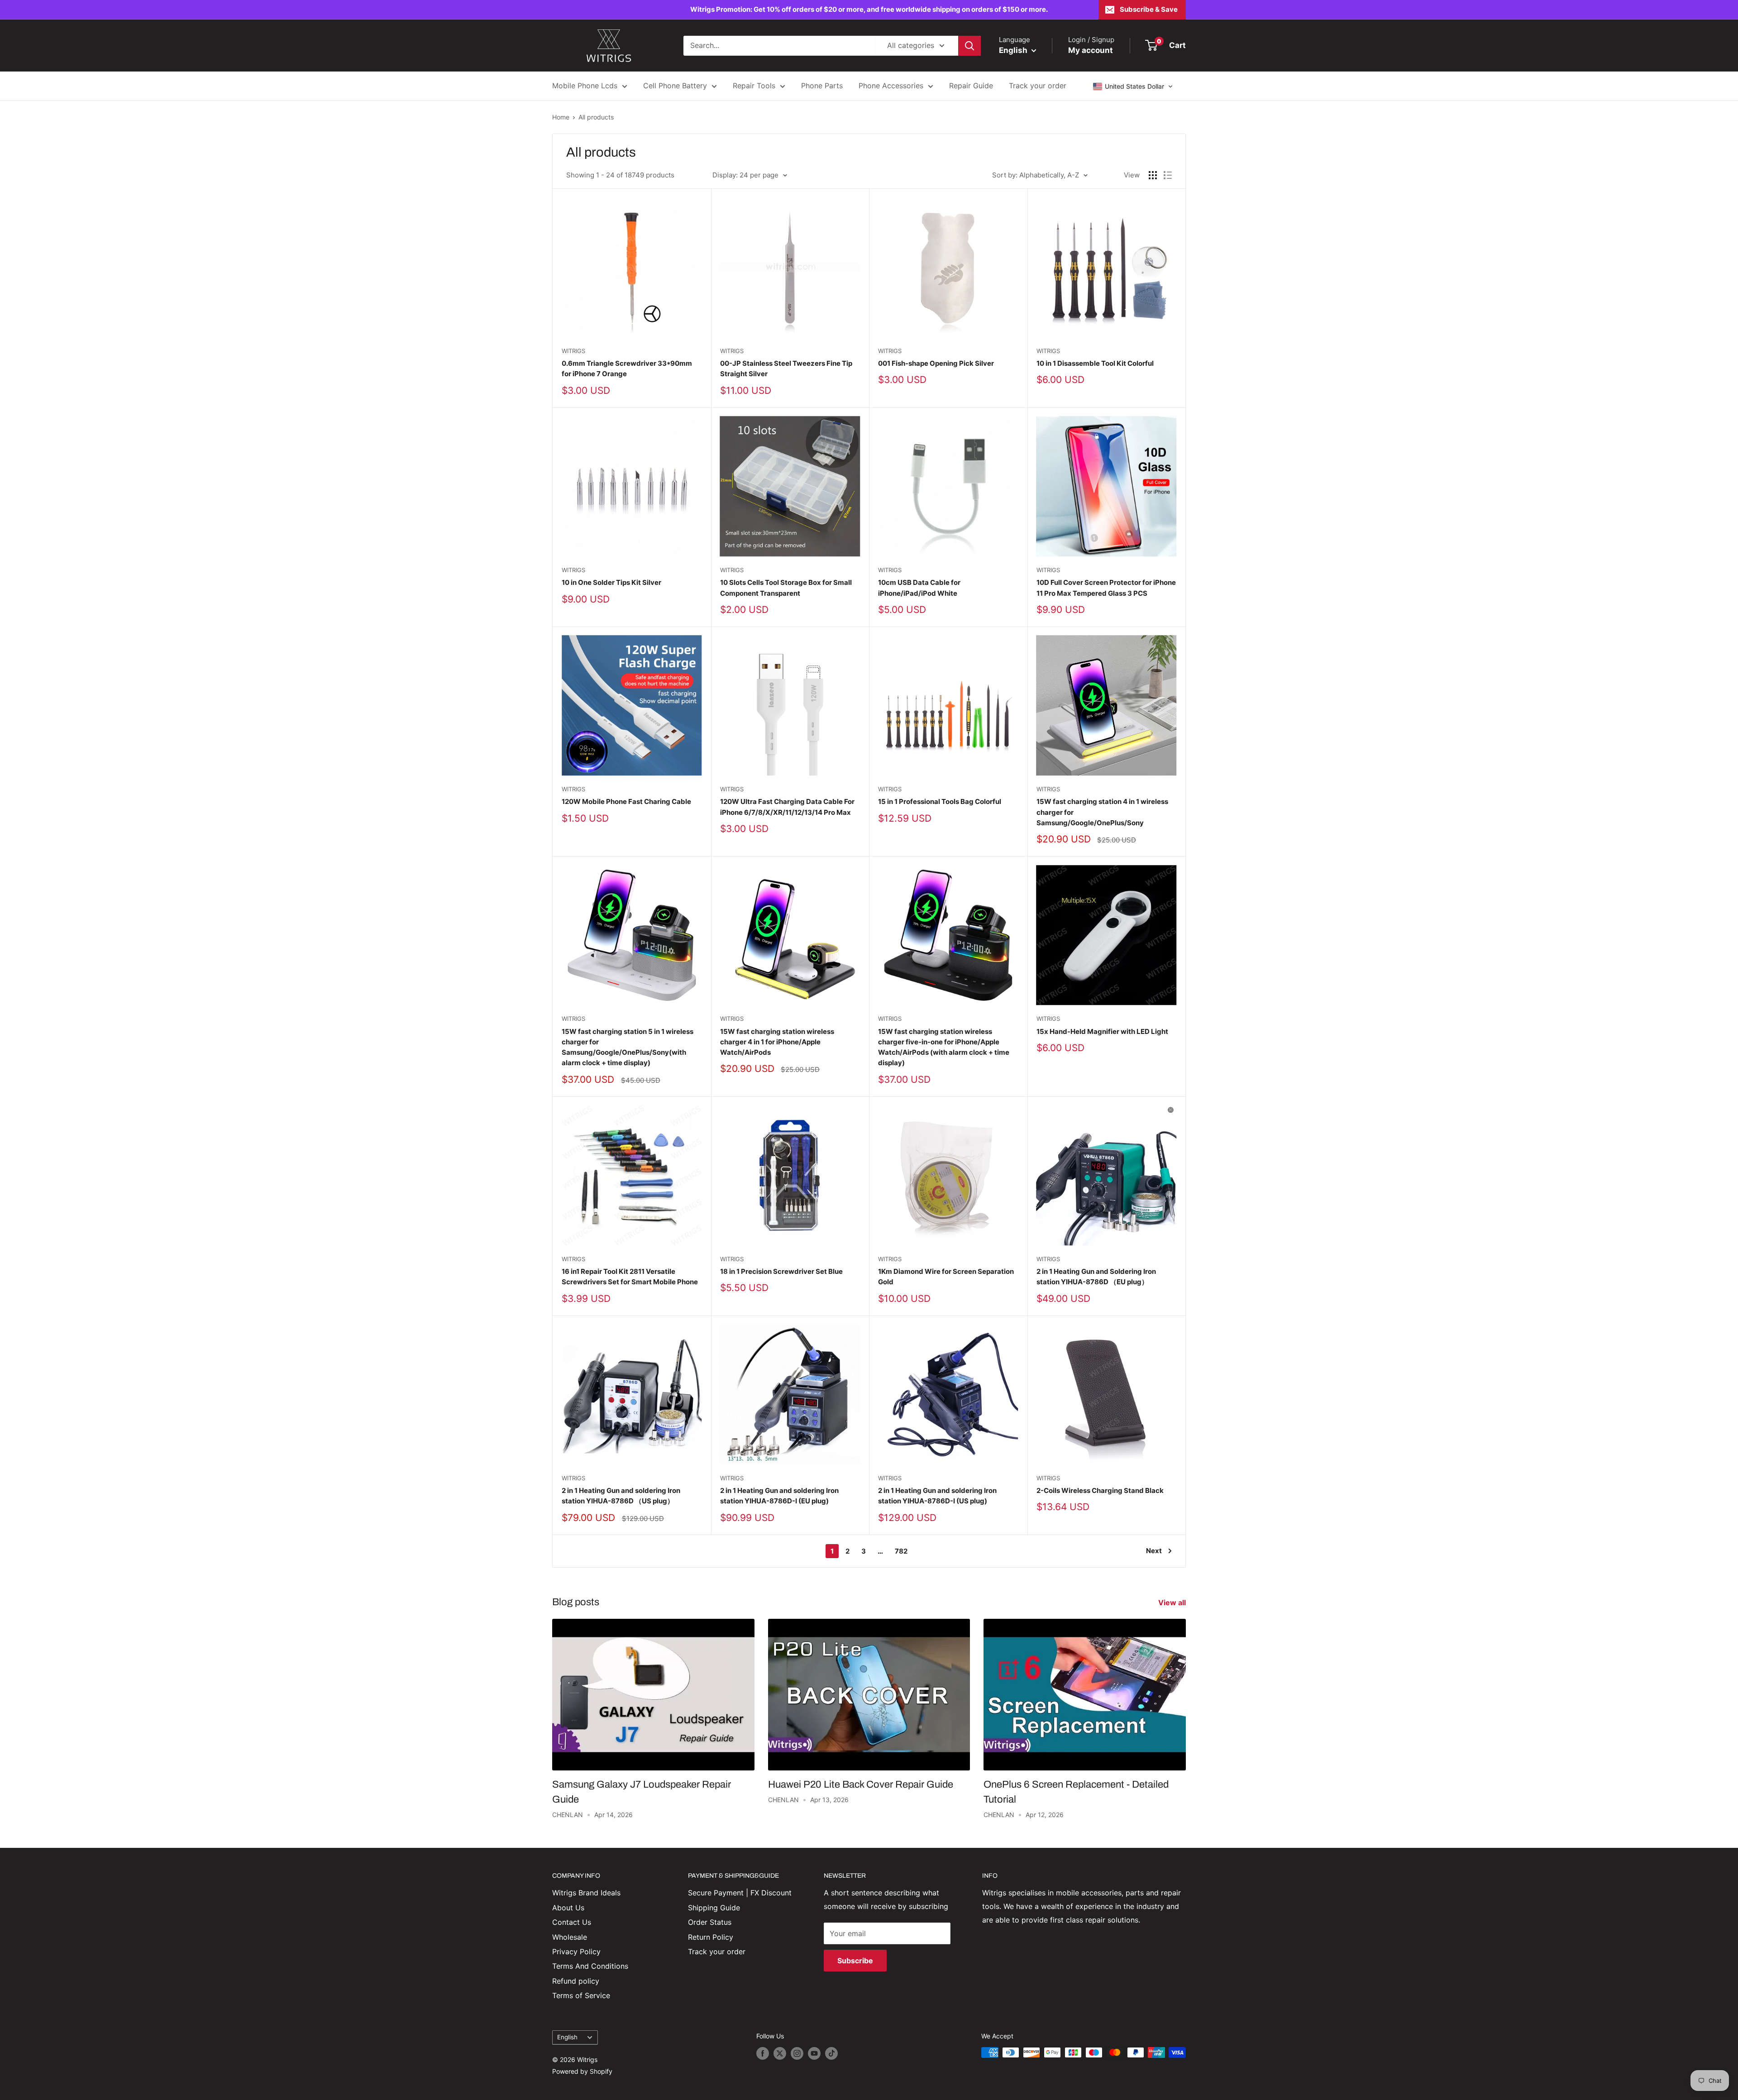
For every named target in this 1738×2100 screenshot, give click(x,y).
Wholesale (570, 1937)
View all (1173, 1603)
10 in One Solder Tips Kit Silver (611, 582)
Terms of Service (581, 1995)
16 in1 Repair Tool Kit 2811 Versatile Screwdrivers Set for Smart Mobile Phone (630, 1277)
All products (596, 117)
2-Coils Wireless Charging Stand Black (1100, 1490)
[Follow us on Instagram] (797, 2053)
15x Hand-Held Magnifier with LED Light (1102, 1031)
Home (561, 117)
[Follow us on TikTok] (831, 2053)
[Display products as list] (1168, 175)
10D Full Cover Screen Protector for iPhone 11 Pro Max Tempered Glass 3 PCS (1106, 588)
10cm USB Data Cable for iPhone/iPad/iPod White (919, 588)
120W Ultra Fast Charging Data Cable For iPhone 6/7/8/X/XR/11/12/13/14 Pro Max (787, 807)
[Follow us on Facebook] (763, 2053)
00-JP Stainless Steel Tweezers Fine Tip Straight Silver (786, 368)
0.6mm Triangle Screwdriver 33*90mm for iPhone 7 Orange (627, 368)
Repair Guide (971, 86)
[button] (1133, 86)
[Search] (969, 46)
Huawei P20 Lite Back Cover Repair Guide (861, 1784)
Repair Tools (754, 86)
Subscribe (855, 1961)
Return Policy (711, 1937)
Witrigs (573, 351)
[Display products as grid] (1153, 175)
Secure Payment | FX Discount (740, 1893)
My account (1091, 50)
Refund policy (576, 1981)
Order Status (710, 1922)
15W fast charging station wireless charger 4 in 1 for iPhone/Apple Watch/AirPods (777, 1042)
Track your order (1038, 86)
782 (901, 1551)
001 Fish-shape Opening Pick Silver (936, 363)
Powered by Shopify (582, 2071)
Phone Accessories (891, 86)
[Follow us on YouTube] (814, 2053)
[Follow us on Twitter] (780, 2053)
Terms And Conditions (590, 1966)
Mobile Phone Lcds (585, 86)
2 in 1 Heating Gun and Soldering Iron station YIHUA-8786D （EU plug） (1096, 1277)
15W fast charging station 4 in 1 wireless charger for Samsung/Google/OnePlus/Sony (1102, 812)
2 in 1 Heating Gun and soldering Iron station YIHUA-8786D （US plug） (621, 1496)
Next (1154, 1551)
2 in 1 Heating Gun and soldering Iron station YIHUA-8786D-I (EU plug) (779, 1496)
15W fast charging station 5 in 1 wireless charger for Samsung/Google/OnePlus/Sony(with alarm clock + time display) (628, 1047)
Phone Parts (822, 86)
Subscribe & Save (1149, 9)
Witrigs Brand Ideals (586, 1893)
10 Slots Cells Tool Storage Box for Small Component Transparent (786, 588)
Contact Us (572, 1922)
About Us (568, 1908)
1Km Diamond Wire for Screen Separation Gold (946, 1277)
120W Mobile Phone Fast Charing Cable (626, 801)
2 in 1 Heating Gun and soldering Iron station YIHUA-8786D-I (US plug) (937, 1496)
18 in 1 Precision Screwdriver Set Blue (781, 1271)
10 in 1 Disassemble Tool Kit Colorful (1095, 363)
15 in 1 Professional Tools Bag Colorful (940, 801)
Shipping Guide (714, 1908)
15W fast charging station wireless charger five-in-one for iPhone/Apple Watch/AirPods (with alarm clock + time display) (944, 1047)
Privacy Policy (576, 1952)
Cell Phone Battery (675, 86)
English (567, 2037)
